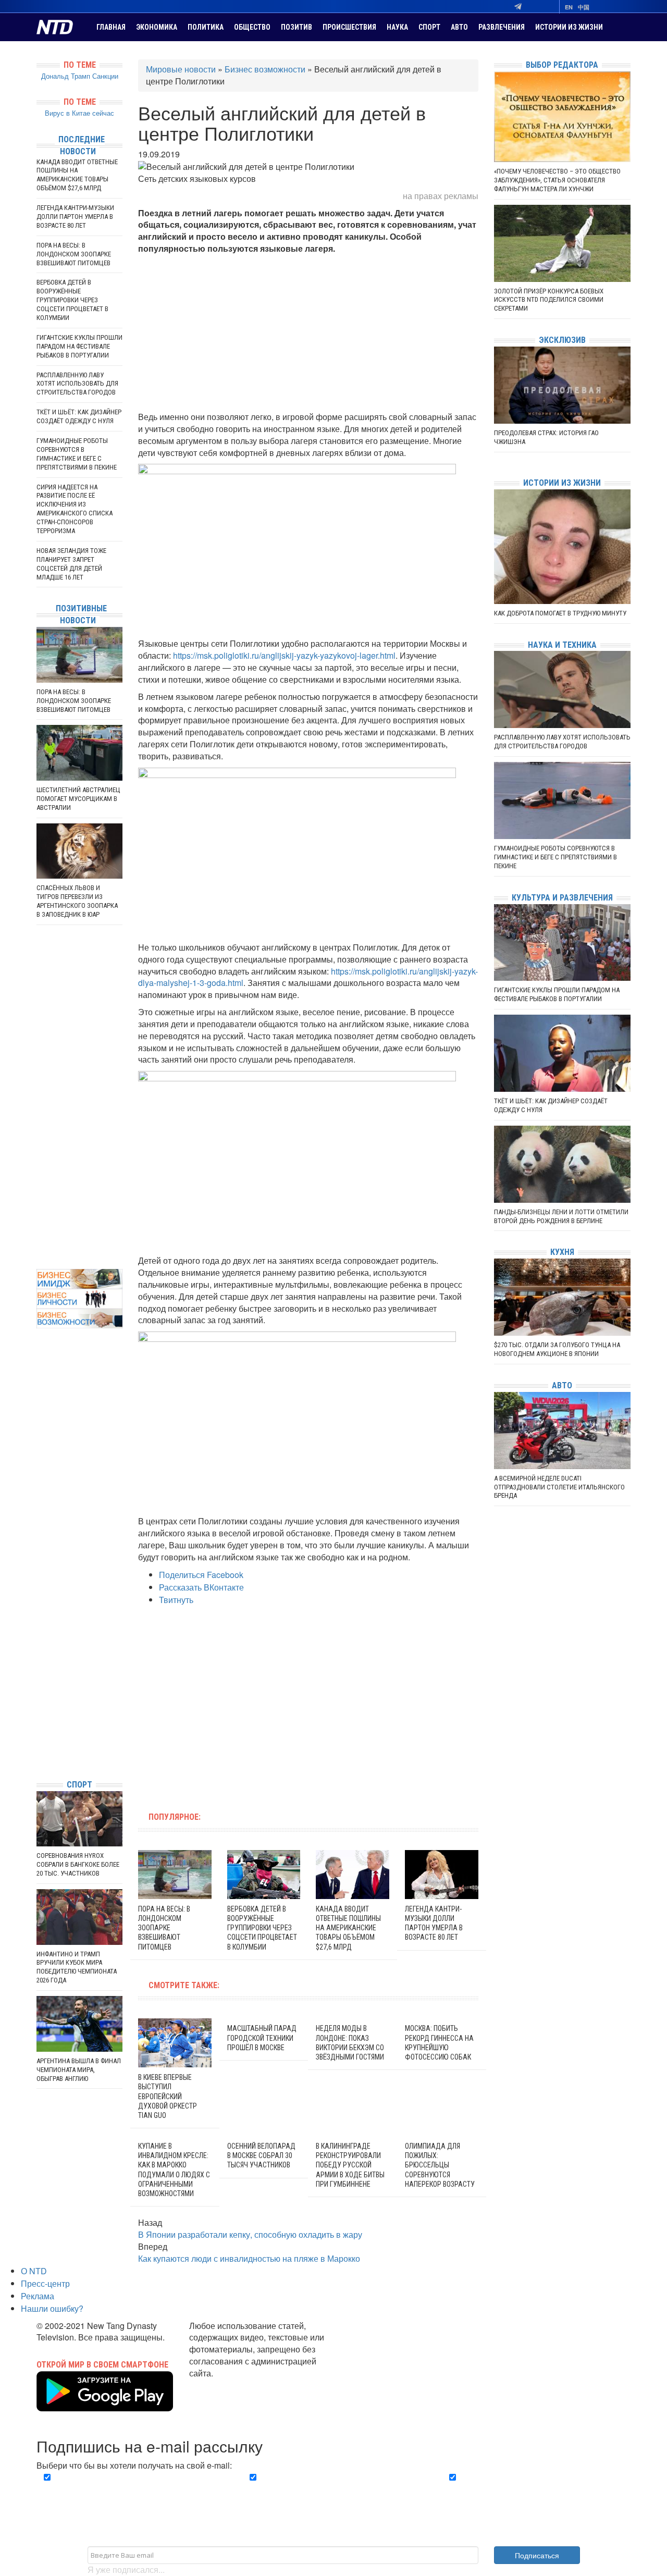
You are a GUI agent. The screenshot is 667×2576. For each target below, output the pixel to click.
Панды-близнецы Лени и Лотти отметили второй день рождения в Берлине (561, 1216)
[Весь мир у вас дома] (39, 1693)
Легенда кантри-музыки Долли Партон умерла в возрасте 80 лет (75, 217)
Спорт (429, 27)
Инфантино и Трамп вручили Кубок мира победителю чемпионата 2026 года (77, 1967)
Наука (397, 27)
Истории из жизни (569, 27)
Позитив (297, 27)
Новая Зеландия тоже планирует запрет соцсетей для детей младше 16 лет (71, 564)
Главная (111, 27)
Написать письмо (223, 2385)
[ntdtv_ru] (39, 1755)
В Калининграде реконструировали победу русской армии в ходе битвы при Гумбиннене (350, 2165)
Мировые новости (181, 69)
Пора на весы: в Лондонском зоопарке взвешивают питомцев (164, 1928)
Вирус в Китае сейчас (79, 113)
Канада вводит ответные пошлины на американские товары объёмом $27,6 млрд (348, 1928)
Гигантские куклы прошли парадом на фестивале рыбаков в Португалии (79, 346)
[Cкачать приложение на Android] (105, 2405)
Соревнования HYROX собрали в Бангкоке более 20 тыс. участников (78, 1864)
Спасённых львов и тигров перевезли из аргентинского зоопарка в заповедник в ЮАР (77, 901)
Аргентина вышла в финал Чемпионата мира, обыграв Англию (79, 2070)
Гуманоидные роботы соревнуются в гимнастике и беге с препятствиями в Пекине (77, 454)
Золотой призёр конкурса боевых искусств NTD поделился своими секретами (549, 300)
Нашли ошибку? (52, 2308)
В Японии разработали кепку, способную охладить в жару (250, 2234)
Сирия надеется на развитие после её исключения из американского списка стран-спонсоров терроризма (75, 509)
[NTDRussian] (39, 1677)
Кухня (562, 1252)
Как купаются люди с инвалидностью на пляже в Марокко (249, 2258)
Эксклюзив (562, 340)
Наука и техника (562, 645)
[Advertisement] (308, 333)
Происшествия (349, 27)
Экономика (157, 27)
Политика (206, 27)
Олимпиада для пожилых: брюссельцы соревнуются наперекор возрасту (440, 2165)
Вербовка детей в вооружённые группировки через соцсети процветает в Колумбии (262, 1928)
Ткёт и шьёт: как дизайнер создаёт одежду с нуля (79, 416)
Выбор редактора (562, 65)
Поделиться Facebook (201, 1575)
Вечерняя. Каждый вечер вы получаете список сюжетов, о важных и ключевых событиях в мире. (132, 2489)
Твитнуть (176, 1600)
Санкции (105, 76)
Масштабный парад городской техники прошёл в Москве (262, 2038)
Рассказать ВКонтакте (201, 1587)
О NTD (34, 2271)
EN (569, 7)
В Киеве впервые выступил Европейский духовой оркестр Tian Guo (168, 2096)
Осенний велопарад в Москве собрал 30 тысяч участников (261, 2155)
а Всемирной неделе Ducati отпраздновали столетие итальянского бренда (559, 1487)
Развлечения (502, 27)
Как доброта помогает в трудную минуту (560, 613)
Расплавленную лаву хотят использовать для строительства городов (77, 384)
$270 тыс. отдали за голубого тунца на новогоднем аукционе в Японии (557, 1349)
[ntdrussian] (39, 1740)
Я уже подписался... (126, 2569)
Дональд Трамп (66, 76)
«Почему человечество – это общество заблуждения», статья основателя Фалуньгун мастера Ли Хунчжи (557, 180)
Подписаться (537, 2555)
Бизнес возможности (265, 69)
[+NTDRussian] (39, 1724)
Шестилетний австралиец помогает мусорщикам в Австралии (78, 799)
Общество (252, 27)
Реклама (38, 2296)
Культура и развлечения (562, 898)
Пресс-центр (45, 2283)
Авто (459, 27)
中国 (584, 7)
